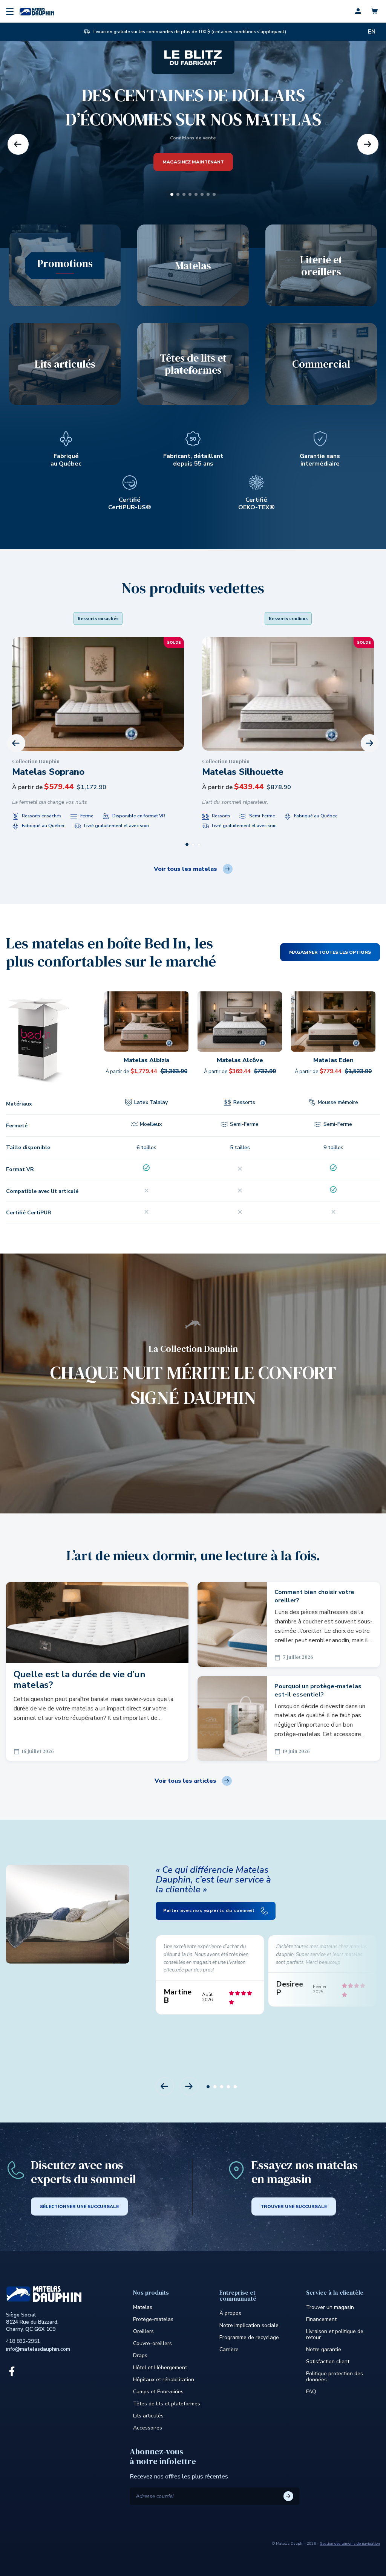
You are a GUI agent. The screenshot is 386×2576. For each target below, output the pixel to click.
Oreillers (143, 2331)
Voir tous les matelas (185, 869)
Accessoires (148, 2428)
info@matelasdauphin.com (38, 2349)
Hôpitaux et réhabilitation (164, 2380)
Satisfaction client (328, 2361)
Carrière (229, 2349)
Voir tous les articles (185, 1781)
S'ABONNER (288, 2496)
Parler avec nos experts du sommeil (210, 1910)
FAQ (311, 2392)
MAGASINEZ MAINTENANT (193, 162)
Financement (321, 2319)
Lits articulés (148, 2416)
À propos (230, 2313)
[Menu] (10, 11)
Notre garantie (324, 2349)
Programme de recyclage (249, 2337)
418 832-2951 (23, 2341)
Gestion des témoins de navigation (350, 2544)
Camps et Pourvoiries (158, 2392)
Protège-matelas (153, 2319)
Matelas (143, 2307)
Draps (140, 2355)
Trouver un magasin (330, 2307)
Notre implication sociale (249, 2325)
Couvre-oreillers (152, 2343)
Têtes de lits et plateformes (167, 2404)
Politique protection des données (335, 2377)
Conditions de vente (193, 138)
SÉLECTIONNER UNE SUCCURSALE (79, 2206)
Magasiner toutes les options (330, 952)
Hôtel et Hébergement (160, 2368)
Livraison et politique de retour (335, 2334)
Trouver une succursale (294, 2206)
